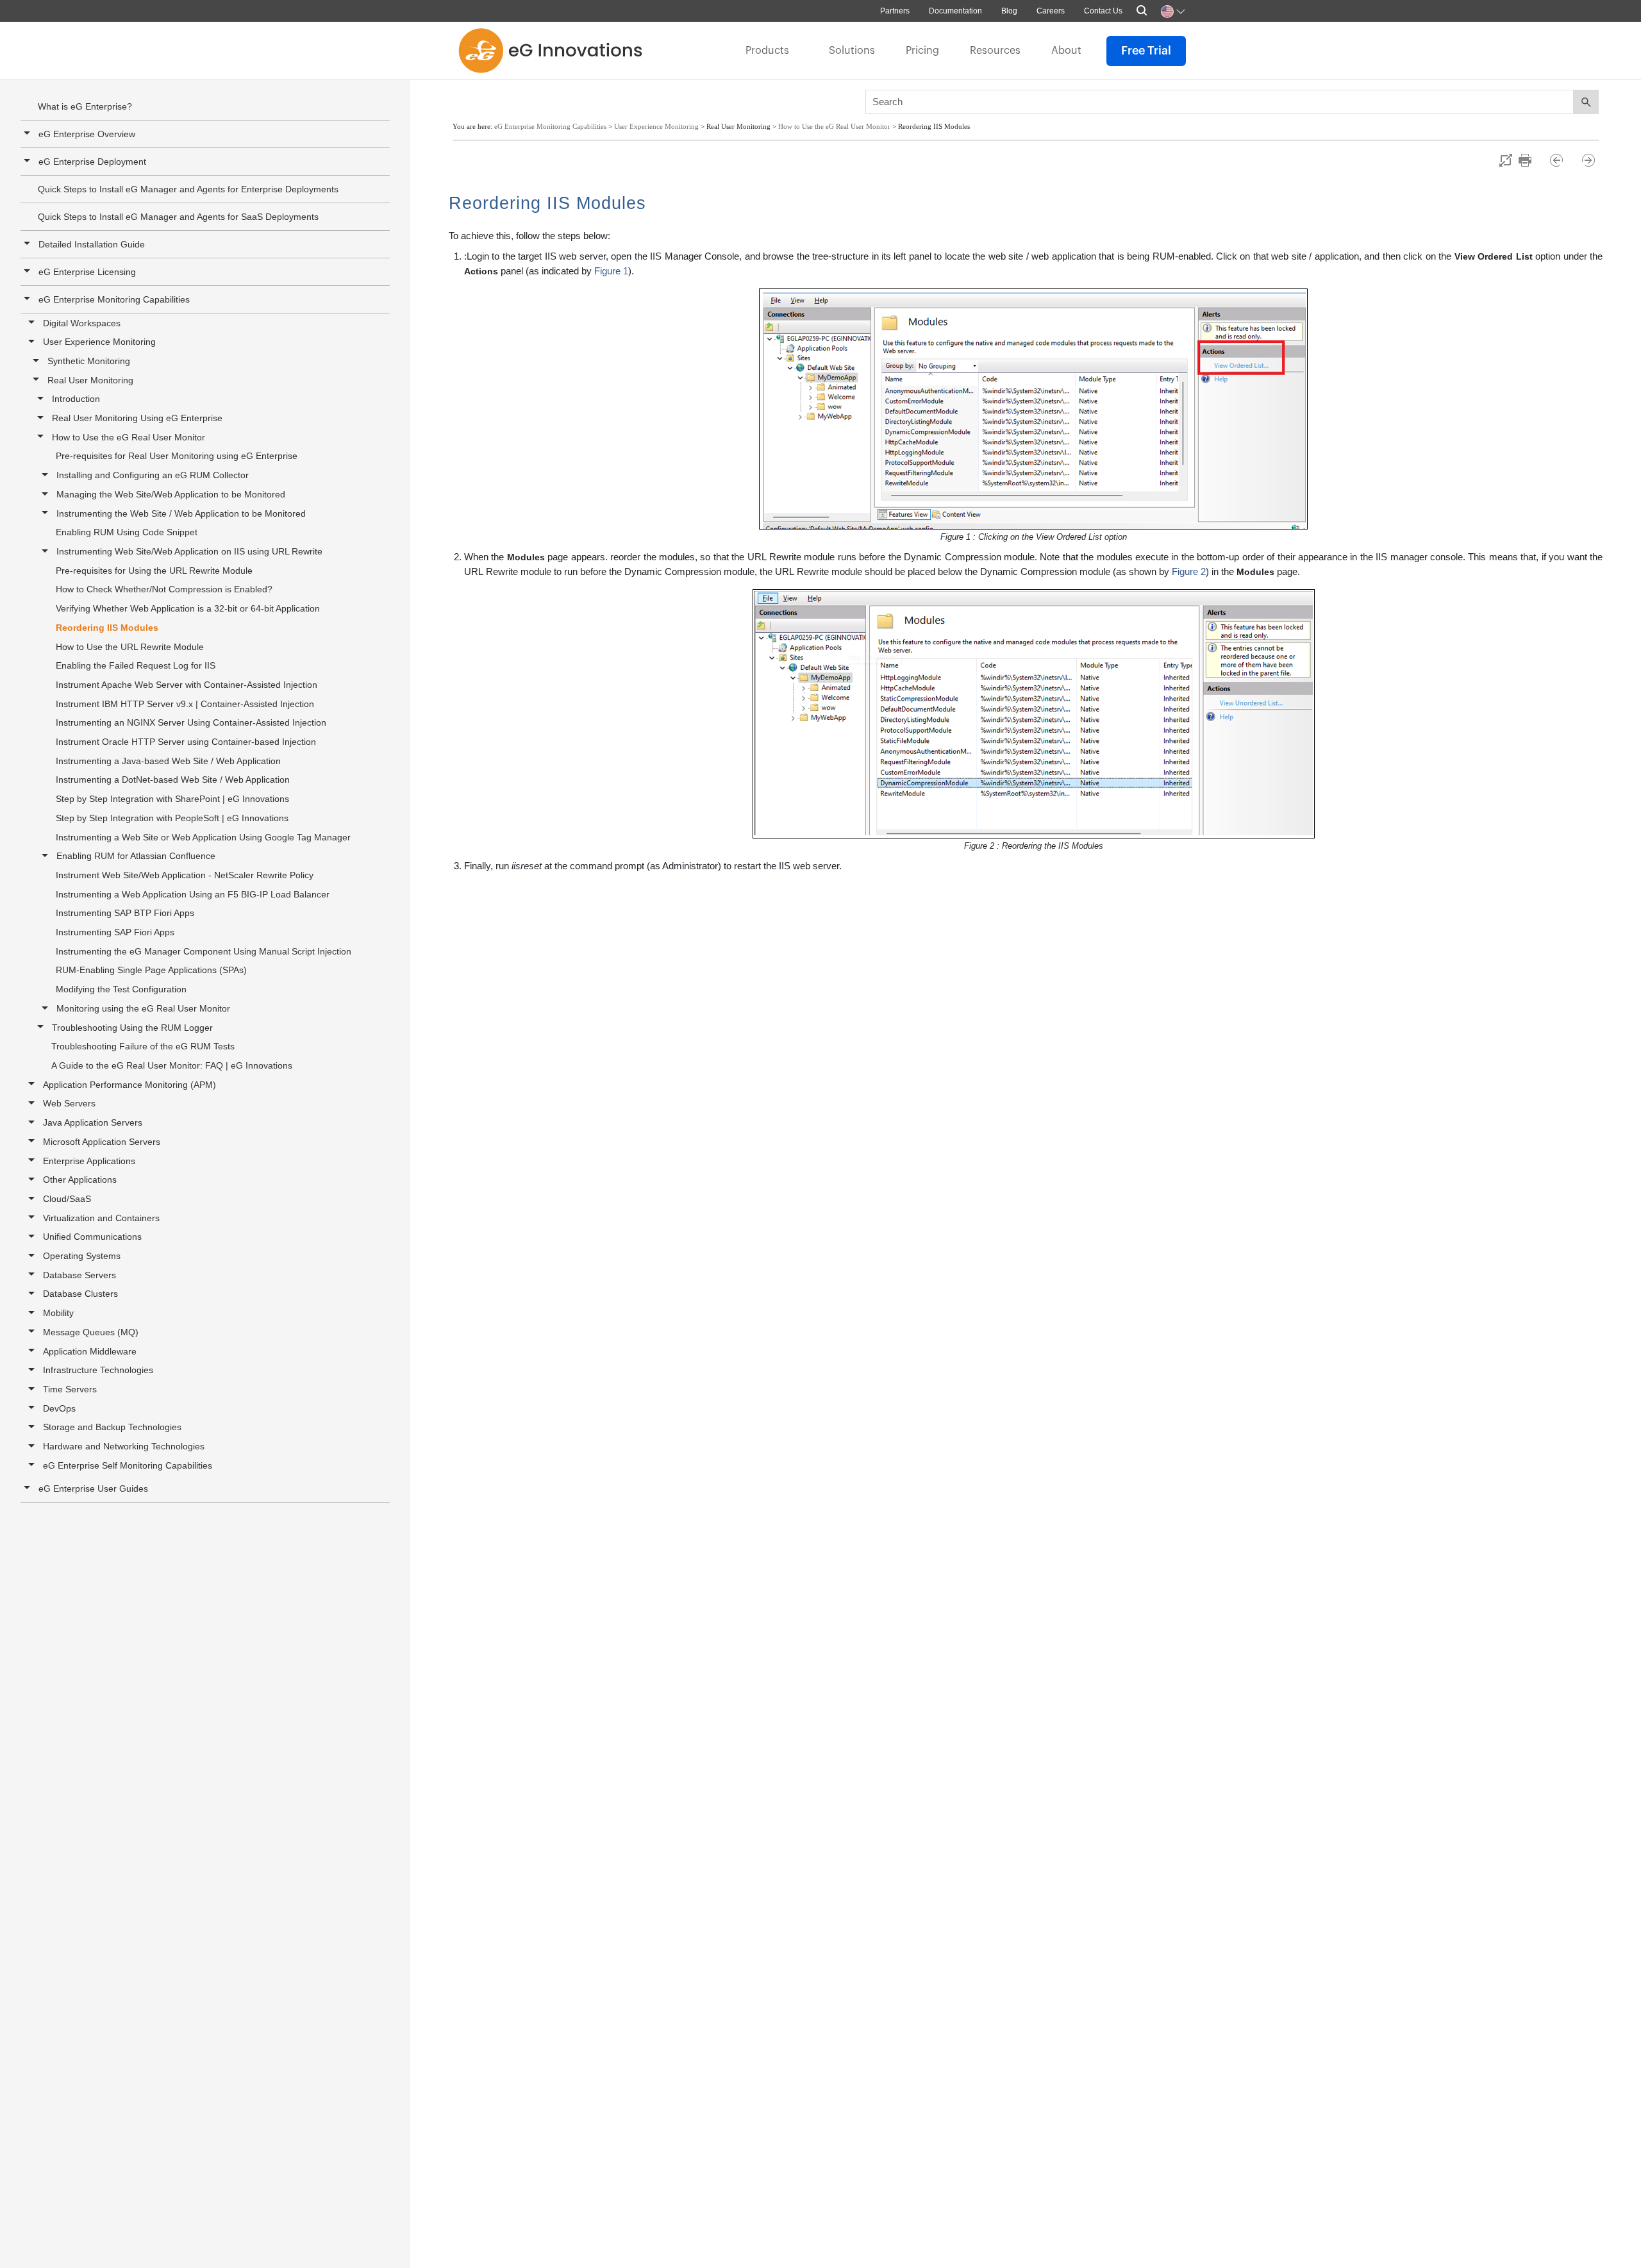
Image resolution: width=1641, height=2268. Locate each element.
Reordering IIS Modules (107, 628)
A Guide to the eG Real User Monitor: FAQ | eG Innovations (172, 1065)
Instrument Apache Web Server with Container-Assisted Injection (187, 685)
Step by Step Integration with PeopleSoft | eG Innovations (172, 818)
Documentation (955, 11)
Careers (1051, 11)
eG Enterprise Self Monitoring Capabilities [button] (128, 1465)
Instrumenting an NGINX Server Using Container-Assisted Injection (191, 722)
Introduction (76, 399)
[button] (29, 299)
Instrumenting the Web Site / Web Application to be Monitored (181, 513)
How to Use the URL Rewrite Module (130, 647)
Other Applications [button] (80, 1180)
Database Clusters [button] (80, 1294)
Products (767, 51)
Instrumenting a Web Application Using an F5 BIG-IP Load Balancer (193, 894)
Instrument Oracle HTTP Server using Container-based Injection (186, 742)
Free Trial (1146, 51)
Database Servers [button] (79, 1275)
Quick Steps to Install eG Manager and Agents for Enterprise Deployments (188, 189)
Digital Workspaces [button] (82, 323)
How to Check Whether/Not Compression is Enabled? (164, 589)
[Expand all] (1506, 160)
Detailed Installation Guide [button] (92, 244)
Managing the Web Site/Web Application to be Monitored (171, 494)
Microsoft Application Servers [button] (102, 1142)
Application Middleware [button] (90, 1351)
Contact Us (1103, 11)
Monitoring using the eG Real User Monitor (143, 1008)
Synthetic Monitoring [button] (89, 361)
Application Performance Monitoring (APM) (129, 1085)
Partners (895, 11)
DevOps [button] (59, 1408)
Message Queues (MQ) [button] (91, 1332)
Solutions (852, 51)
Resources (995, 51)
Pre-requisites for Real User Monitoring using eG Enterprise (177, 456)
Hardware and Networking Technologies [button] (124, 1446)
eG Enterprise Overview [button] (87, 134)
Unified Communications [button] (92, 1237)
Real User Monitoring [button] (90, 380)
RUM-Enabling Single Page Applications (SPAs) (151, 970)
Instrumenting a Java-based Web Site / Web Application (168, 761)
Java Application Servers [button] (93, 1122)
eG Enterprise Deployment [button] (92, 162)
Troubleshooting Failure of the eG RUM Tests (143, 1046)
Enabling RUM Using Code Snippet (127, 532)
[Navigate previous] (1562, 160)
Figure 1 (611, 271)
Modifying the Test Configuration (121, 989)
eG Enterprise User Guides (93, 1488)
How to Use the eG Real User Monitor (129, 437)
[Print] (1531, 160)
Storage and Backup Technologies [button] (112, 1427)
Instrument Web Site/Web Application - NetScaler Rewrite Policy (185, 875)
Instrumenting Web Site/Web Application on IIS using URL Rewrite (189, 551)
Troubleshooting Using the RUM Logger (132, 1028)
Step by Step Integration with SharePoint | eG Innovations (172, 799)
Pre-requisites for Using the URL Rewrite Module (154, 571)
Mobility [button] (58, 1313)
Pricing (922, 51)
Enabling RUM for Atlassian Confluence (136, 856)
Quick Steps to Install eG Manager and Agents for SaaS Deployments (178, 217)
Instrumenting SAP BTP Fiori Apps (125, 913)
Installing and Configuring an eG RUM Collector (153, 475)
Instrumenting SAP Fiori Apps (115, 932)
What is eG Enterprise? (85, 106)
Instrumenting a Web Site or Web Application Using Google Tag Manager (203, 837)
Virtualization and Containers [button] (101, 1218)
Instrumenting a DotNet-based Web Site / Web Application (173, 780)
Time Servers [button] (70, 1389)
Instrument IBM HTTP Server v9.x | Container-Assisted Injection (185, 704)
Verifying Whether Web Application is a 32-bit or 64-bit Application (188, 608)
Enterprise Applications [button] (89, 1161)
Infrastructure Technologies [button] (98, 1370)
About (1066, 51)
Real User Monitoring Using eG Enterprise (137, 418)
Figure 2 (1189, 571)
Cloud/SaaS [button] (67, 1199)
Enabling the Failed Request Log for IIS (136, 665)
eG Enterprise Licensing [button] (87, 272)
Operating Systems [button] (82, 1256)
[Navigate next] (1588, 160)
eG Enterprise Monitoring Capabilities (114, 299)
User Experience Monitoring (99, 342)
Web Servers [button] (69, 1103)
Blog (1009, 11)
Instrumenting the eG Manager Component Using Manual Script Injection (204, 951)
